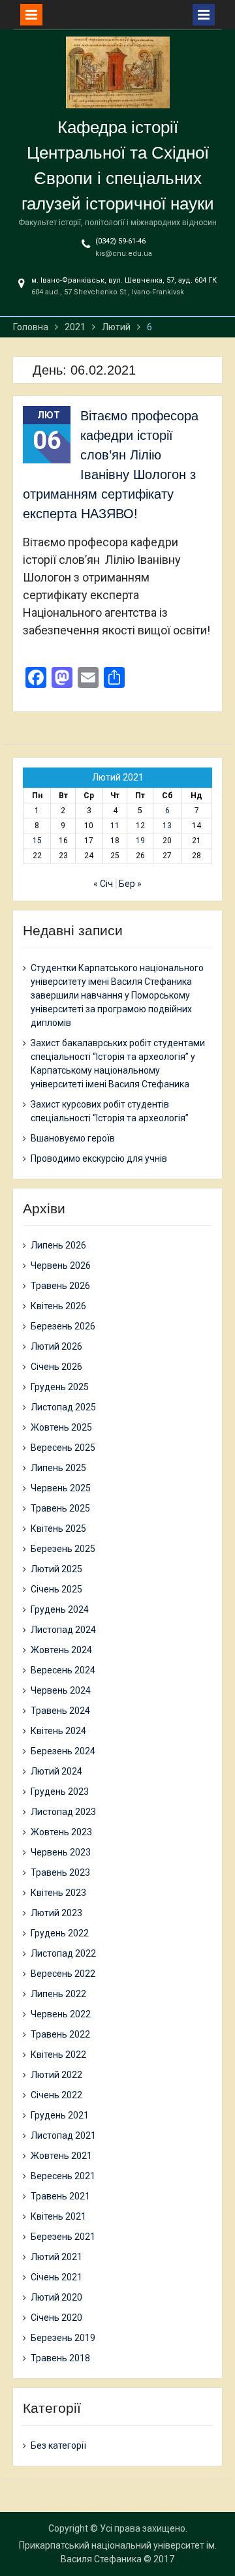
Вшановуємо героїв (73, 1138)
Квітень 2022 (58, 2055)
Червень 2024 (61, 1690)
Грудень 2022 (60, 1933)
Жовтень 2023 (61, 1832)
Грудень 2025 (60, 1387)
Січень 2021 (56, 2277)
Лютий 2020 (56, 2297)
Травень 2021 (60, 2196)
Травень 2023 (60, 1872)
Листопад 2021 (63, 2135)
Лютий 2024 (56, 1771)
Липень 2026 (58, 1245)
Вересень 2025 (63, 1448)
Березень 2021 (63, 2237)
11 (115, 826)
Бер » (130, 884)
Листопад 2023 (63, 1812)
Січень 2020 (56, 2318)
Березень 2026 (63, 1326)
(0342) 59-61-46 (120, 241)
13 (167, 826)
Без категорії (58, 2445)
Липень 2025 (58, 1468)
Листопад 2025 (63, 1407)
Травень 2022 (60, 2034)
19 (140, 841)
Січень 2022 (56, 2095)
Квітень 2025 (58, 1529)
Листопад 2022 (63, 1953)
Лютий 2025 (56, 1569)
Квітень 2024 (58, 1731)
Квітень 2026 (58, 1306)
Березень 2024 (63, 1751)
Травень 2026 (60, 1286)
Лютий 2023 (56, 1913)
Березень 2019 (63, 2338)
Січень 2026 (56, 1367)
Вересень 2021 (63, 2176)
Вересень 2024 (63, 1670)
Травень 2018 (60, 2358)
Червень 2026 (61, 1265)
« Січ (103, 884)
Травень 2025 (60, 1508)
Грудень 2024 (60, 1609)
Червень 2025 (61, 1488)
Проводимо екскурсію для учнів (99, 1158)
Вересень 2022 (63, 1974)
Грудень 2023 (60, 1792)
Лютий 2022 (56, 2075)
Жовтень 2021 (61, 2156)
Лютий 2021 (56, 2257)
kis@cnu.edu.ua (124, 254)
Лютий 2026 (56, 1346)
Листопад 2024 (63, 1630)
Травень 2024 (60, 1711)
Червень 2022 (61, 2014)
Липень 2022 (58, 1994)
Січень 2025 (56, 1589)
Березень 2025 (63, 1549)
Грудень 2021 (60, 2115)
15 (37, 841)
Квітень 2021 (58, 2216)
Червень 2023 (61, 1852)
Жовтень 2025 (61, 1427)
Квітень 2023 (58, 1893)
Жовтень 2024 (61, 1650)
